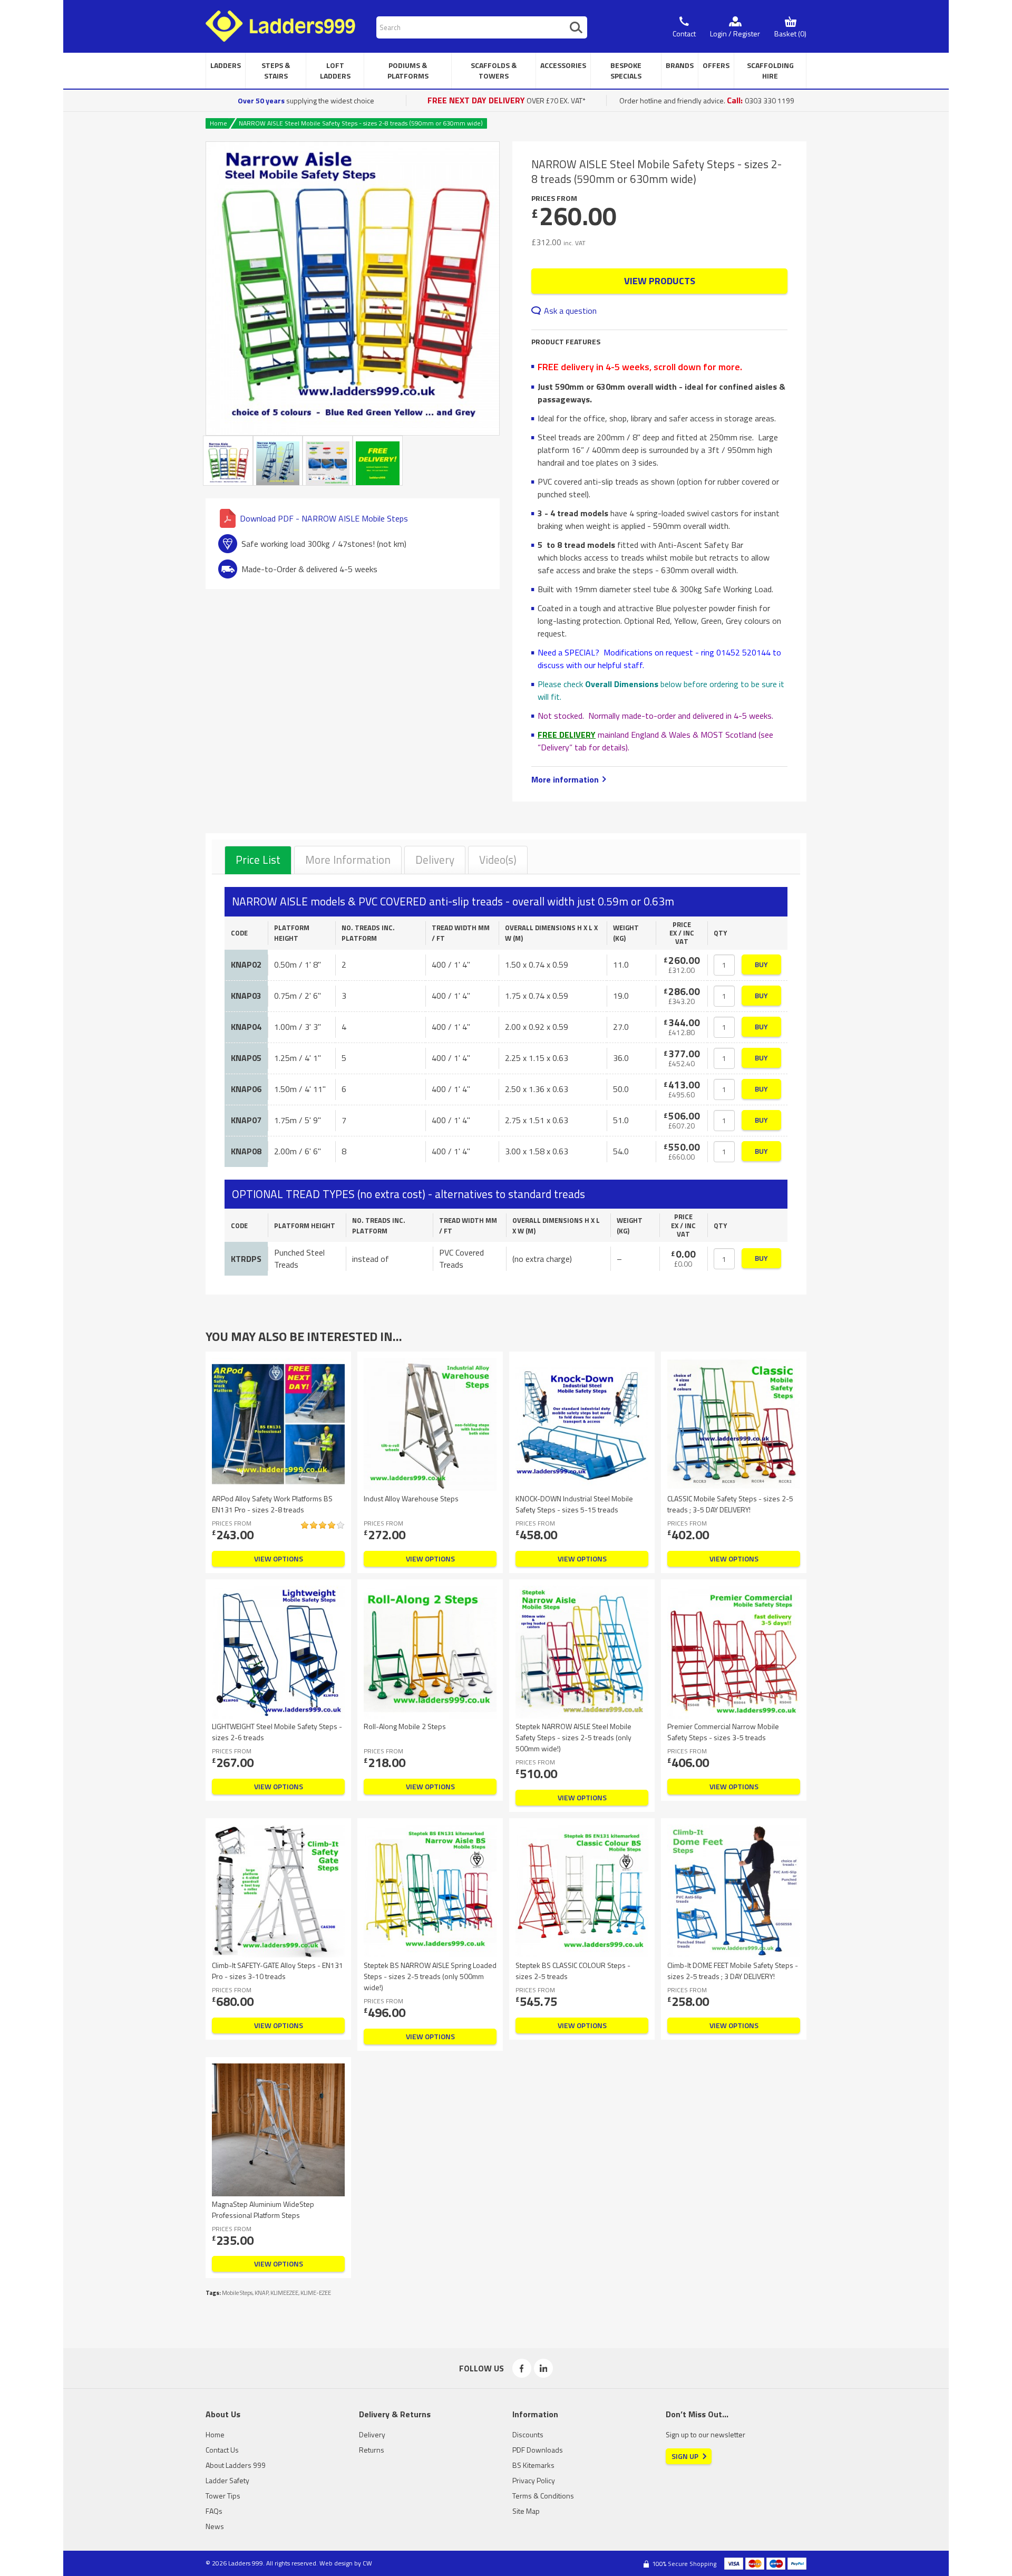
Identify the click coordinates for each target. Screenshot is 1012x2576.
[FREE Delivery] (378, 461)
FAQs (214, 2511)
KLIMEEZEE (284, 2293)
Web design (336, 2563)
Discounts (528, 2434)
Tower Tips (223, 2496)
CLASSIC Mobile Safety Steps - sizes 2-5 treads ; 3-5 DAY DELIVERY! (730, 1504)
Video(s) (498, 860)
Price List (258, 860)
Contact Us (222, 2450)
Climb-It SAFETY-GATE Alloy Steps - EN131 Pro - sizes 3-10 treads (278, 1971)
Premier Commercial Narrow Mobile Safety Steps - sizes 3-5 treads (723, 1732)
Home (218, 123)
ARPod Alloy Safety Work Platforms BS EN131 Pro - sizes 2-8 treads (272, 1504)
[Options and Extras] (328, 461)
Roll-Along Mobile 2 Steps (405, 1726)
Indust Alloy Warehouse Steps (411, 1498)
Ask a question (570, 311)
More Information (348, 860)
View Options (279, 1559)
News (215, 2526)
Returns (372, 2450)
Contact (684, 33)
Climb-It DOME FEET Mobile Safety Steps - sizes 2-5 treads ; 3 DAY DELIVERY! (733, 1971)
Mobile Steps (237, 2293)
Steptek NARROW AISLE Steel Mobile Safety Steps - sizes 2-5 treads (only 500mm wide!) (573, 1737)
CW (367, 2563)
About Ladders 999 (236, 2465)
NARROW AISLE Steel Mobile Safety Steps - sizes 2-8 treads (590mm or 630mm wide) (361, 123)
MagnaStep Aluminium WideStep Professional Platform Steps (263, 2210)
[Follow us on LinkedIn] (543, 2368)
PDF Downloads (538, 2450)
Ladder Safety (227, 2480)
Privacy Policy (534, 2480)
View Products (660, 281)
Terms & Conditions (543, 2496)
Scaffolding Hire (770, 70)
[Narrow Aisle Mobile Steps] (353, 288)
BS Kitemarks (533, 2465)
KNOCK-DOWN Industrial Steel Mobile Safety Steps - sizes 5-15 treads (574, 1504)
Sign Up (685, 2456)
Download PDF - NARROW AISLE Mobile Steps (324, 518)
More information (565, 779)
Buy (761, 964)
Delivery (435, 860)
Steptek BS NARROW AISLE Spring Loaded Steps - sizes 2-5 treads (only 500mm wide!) (430, 1976)
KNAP (261, 2293)
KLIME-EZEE (316, 2293)
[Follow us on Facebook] (522, 2368)
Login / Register (735, 33)
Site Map (526, 2511)
